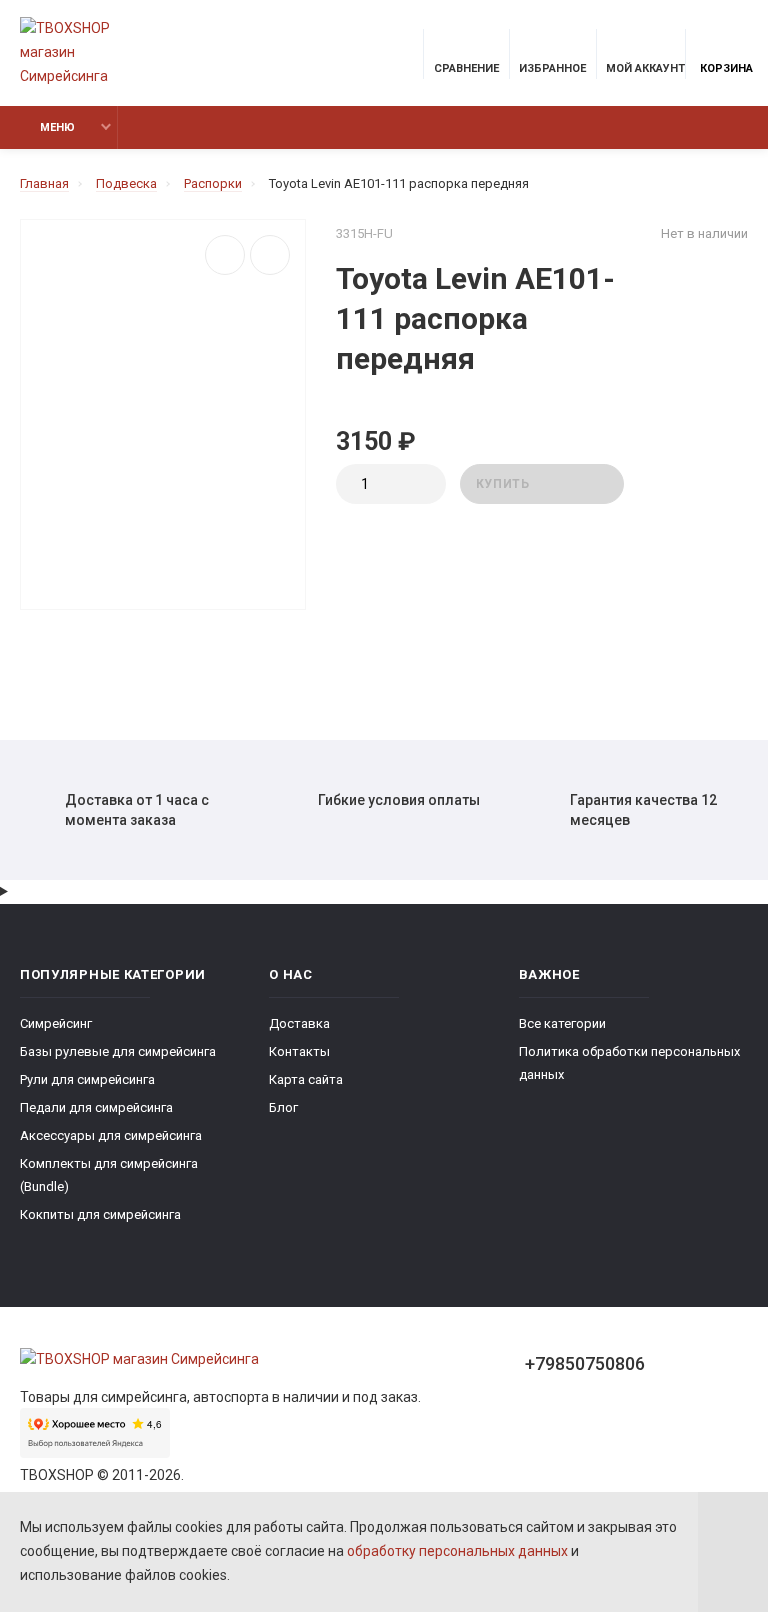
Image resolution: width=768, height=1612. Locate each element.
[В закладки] (270, 255)
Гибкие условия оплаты (399, 800)
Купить (503, 484)
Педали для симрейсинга (96, 1107)
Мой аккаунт (645, 68)
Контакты (299, 1051)
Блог (283, 1107)
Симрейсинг (56, 1023)
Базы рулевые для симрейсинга (118, 1051)
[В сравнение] (225, 255)
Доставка (299, 1023)
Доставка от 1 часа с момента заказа (137, 810)
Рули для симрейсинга (87, 1079)
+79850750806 (585, 1363)
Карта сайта (306, 1079)
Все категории (562, 1023)
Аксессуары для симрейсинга (111, 1135)
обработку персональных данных (457, 1551)
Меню (57, 127)
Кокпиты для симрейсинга (100, 1214)
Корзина (726, 68)
